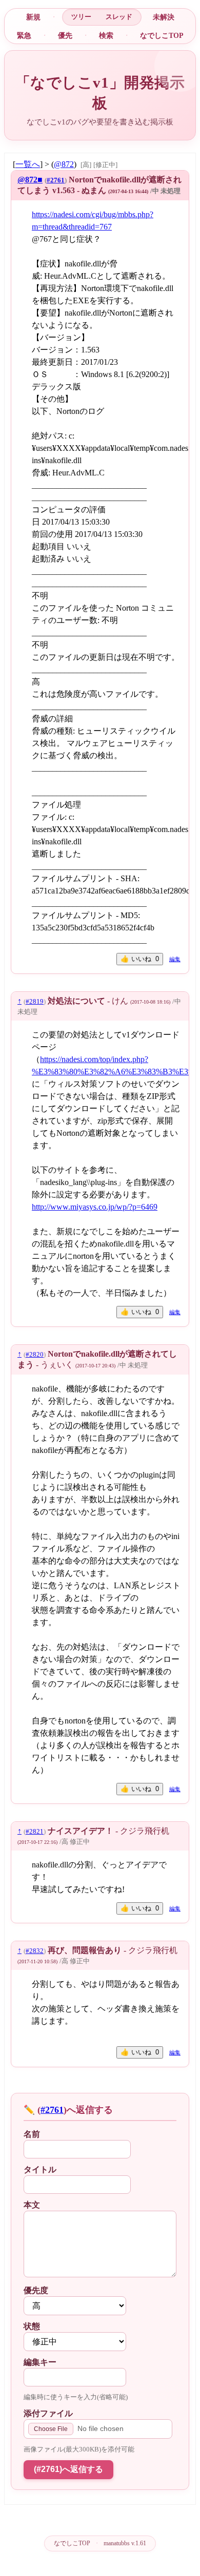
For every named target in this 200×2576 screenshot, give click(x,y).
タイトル (40, 2169)
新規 (33, 17)
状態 (32, 2326)
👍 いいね (140, 959)
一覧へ (28, 164)
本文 (32, 2205)
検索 (106, 35)
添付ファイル (48, 2413)
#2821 (35, 1832)
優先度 (36, 2290)
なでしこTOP (162, 35)
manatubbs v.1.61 (125, 2543)
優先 (65, 35)
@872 (64, 164)
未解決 (164, 17)
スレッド (119, 17)
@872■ (30, 180)
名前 (32, 2134)
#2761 (56, 180)
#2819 (35, 1002)
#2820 (35, 1355)
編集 (175, 959)
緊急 (24, 35)
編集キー (40, 2362)
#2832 (35, 1951)
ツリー (81, 17)
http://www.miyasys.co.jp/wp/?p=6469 (95, 1207)
